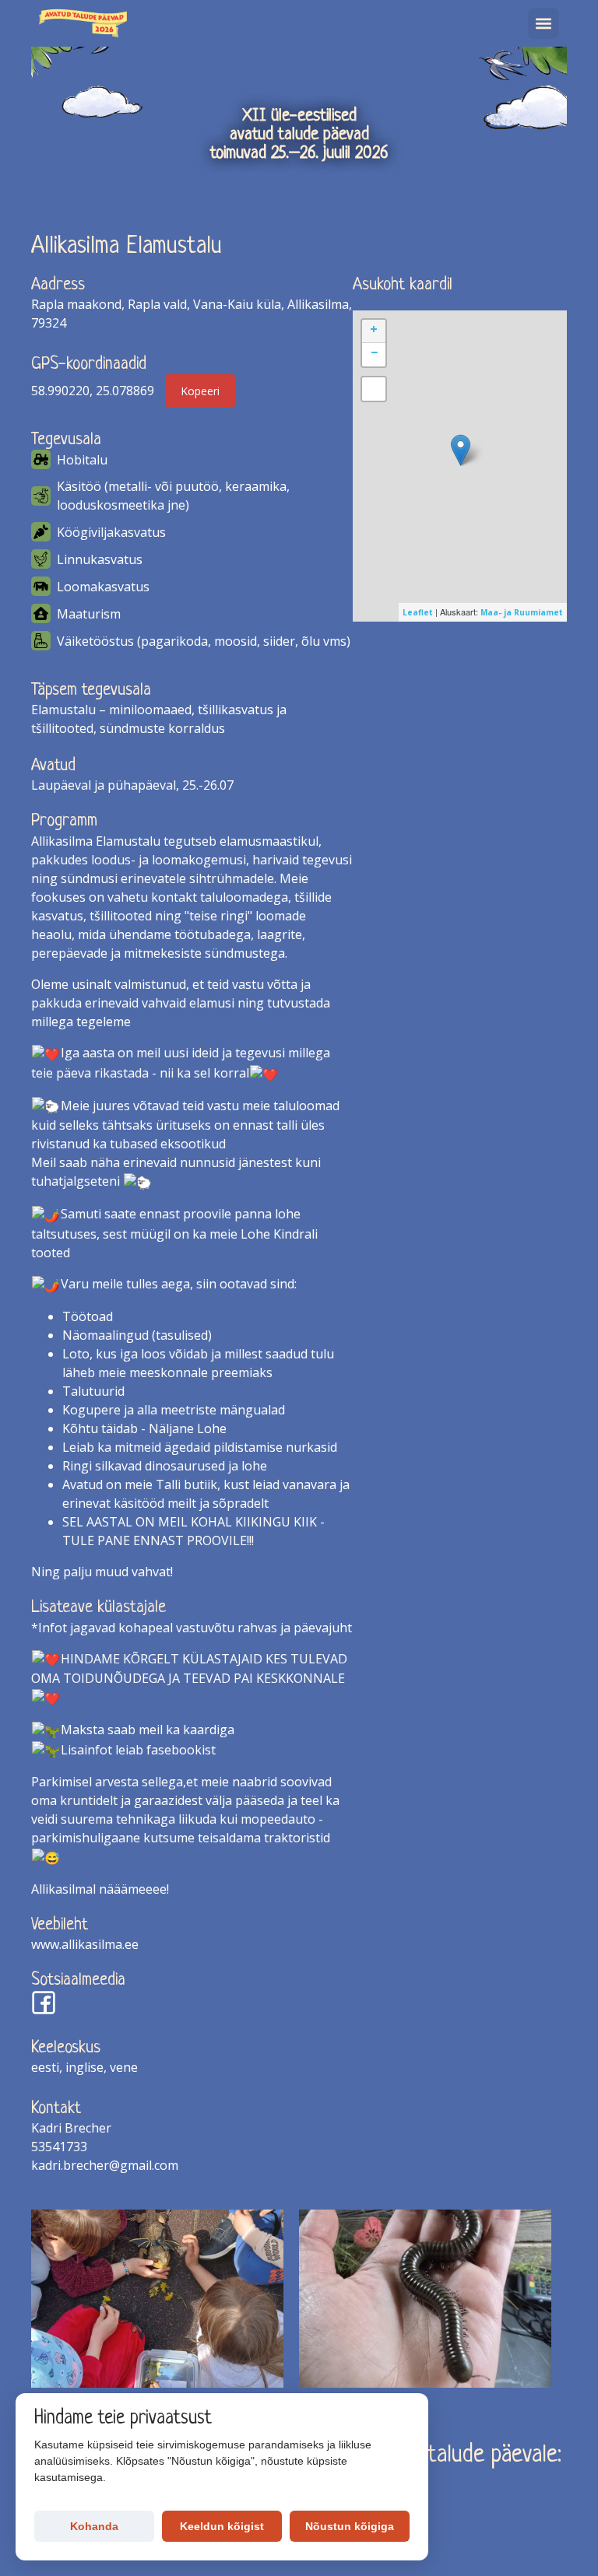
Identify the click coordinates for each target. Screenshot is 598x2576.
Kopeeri (200, 391)
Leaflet (418, 612)
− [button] (374, 352)
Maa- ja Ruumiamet (522, 612)
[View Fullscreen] (374, 389)
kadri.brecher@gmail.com (105, 2165)
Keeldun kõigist (222, 2526)
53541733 (59, 2147)
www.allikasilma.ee (85, 1944)
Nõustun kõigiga (350, 2526)
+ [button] (374, 329)
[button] (543, 23)
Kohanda (94, 2526)
